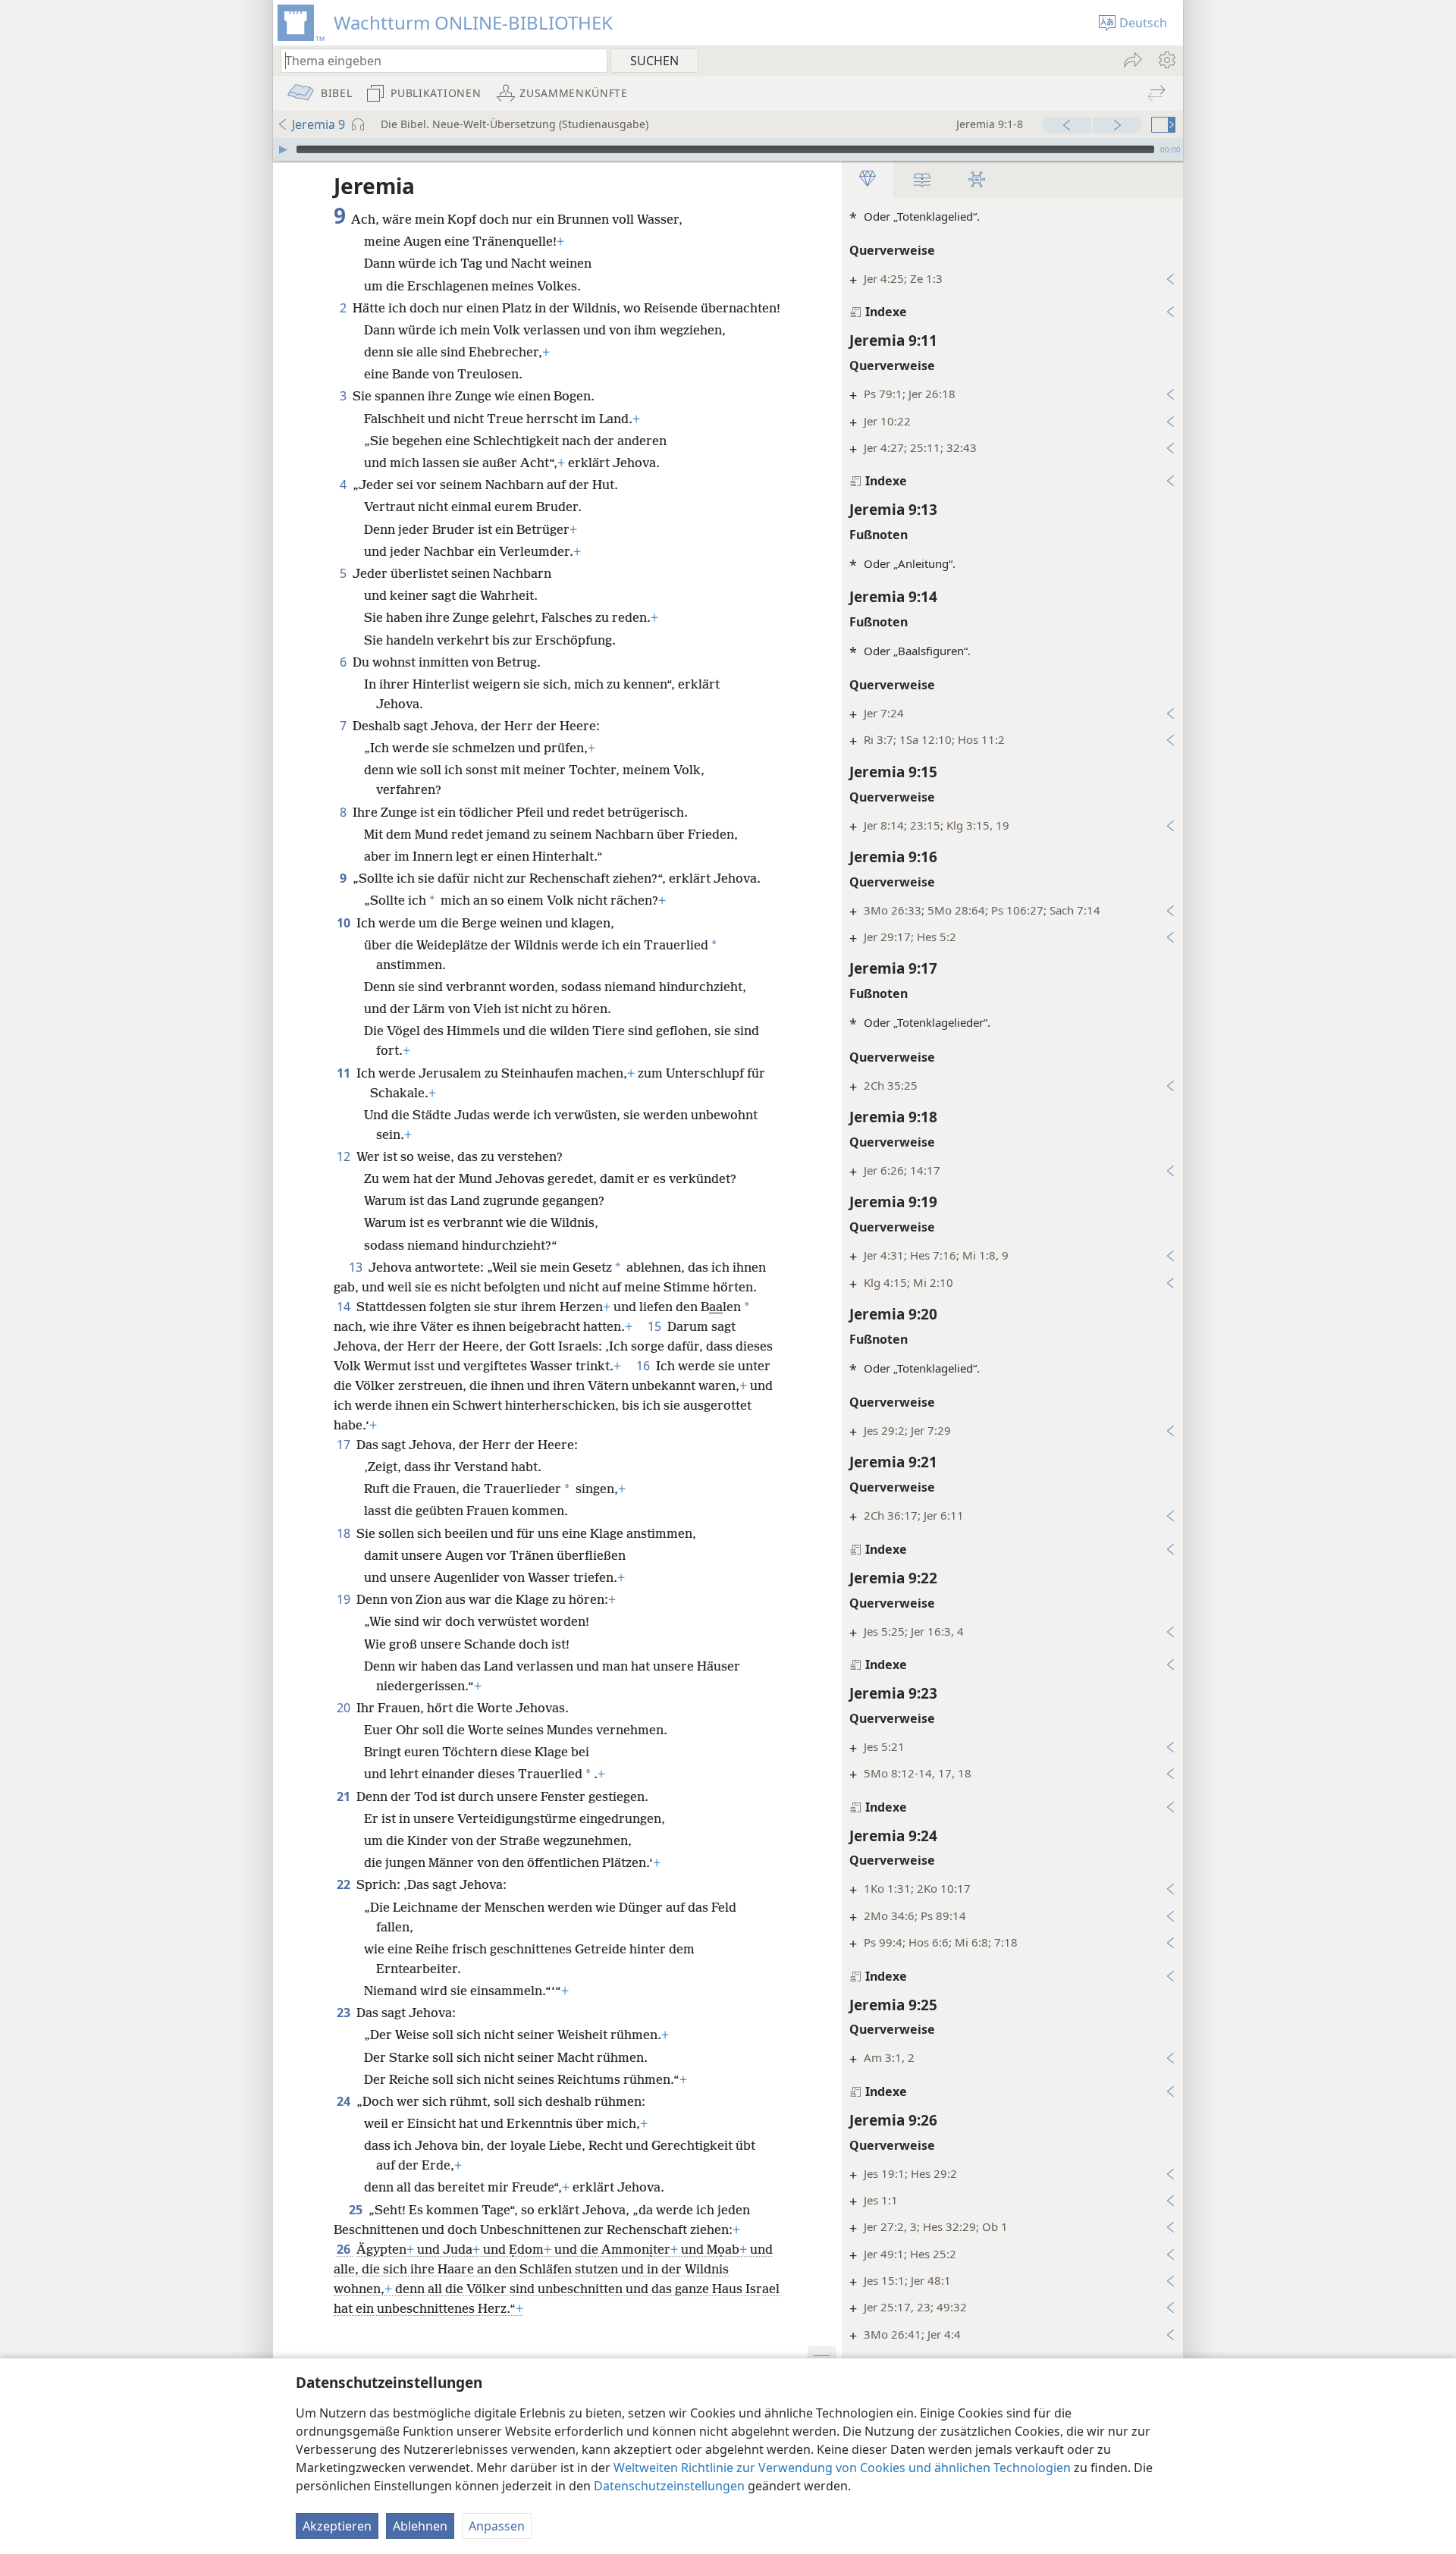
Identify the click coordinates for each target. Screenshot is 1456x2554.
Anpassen (497, 2526)
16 (645, 1366)
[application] (728, 149)
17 (345, 1445)
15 (656, 1326)
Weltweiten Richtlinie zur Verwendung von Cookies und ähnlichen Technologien (842, 2468)
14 (345, 1307)
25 (357, 2210)
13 (357, 1267)
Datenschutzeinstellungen (669, 2486)
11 (345, 1073)
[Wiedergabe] (283, 149)
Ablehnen (420, 2526)
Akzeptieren (337, 2526)
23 (345, 2013)
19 (345, 1599)
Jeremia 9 (318, 124)
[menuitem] (1166, 60)
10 (345, 923)
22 (345, 1884)
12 (345, 1156)
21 (345, 1796)
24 (345, 2101)
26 (345, 2249)
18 (345, 1533)
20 (345, 1708)
